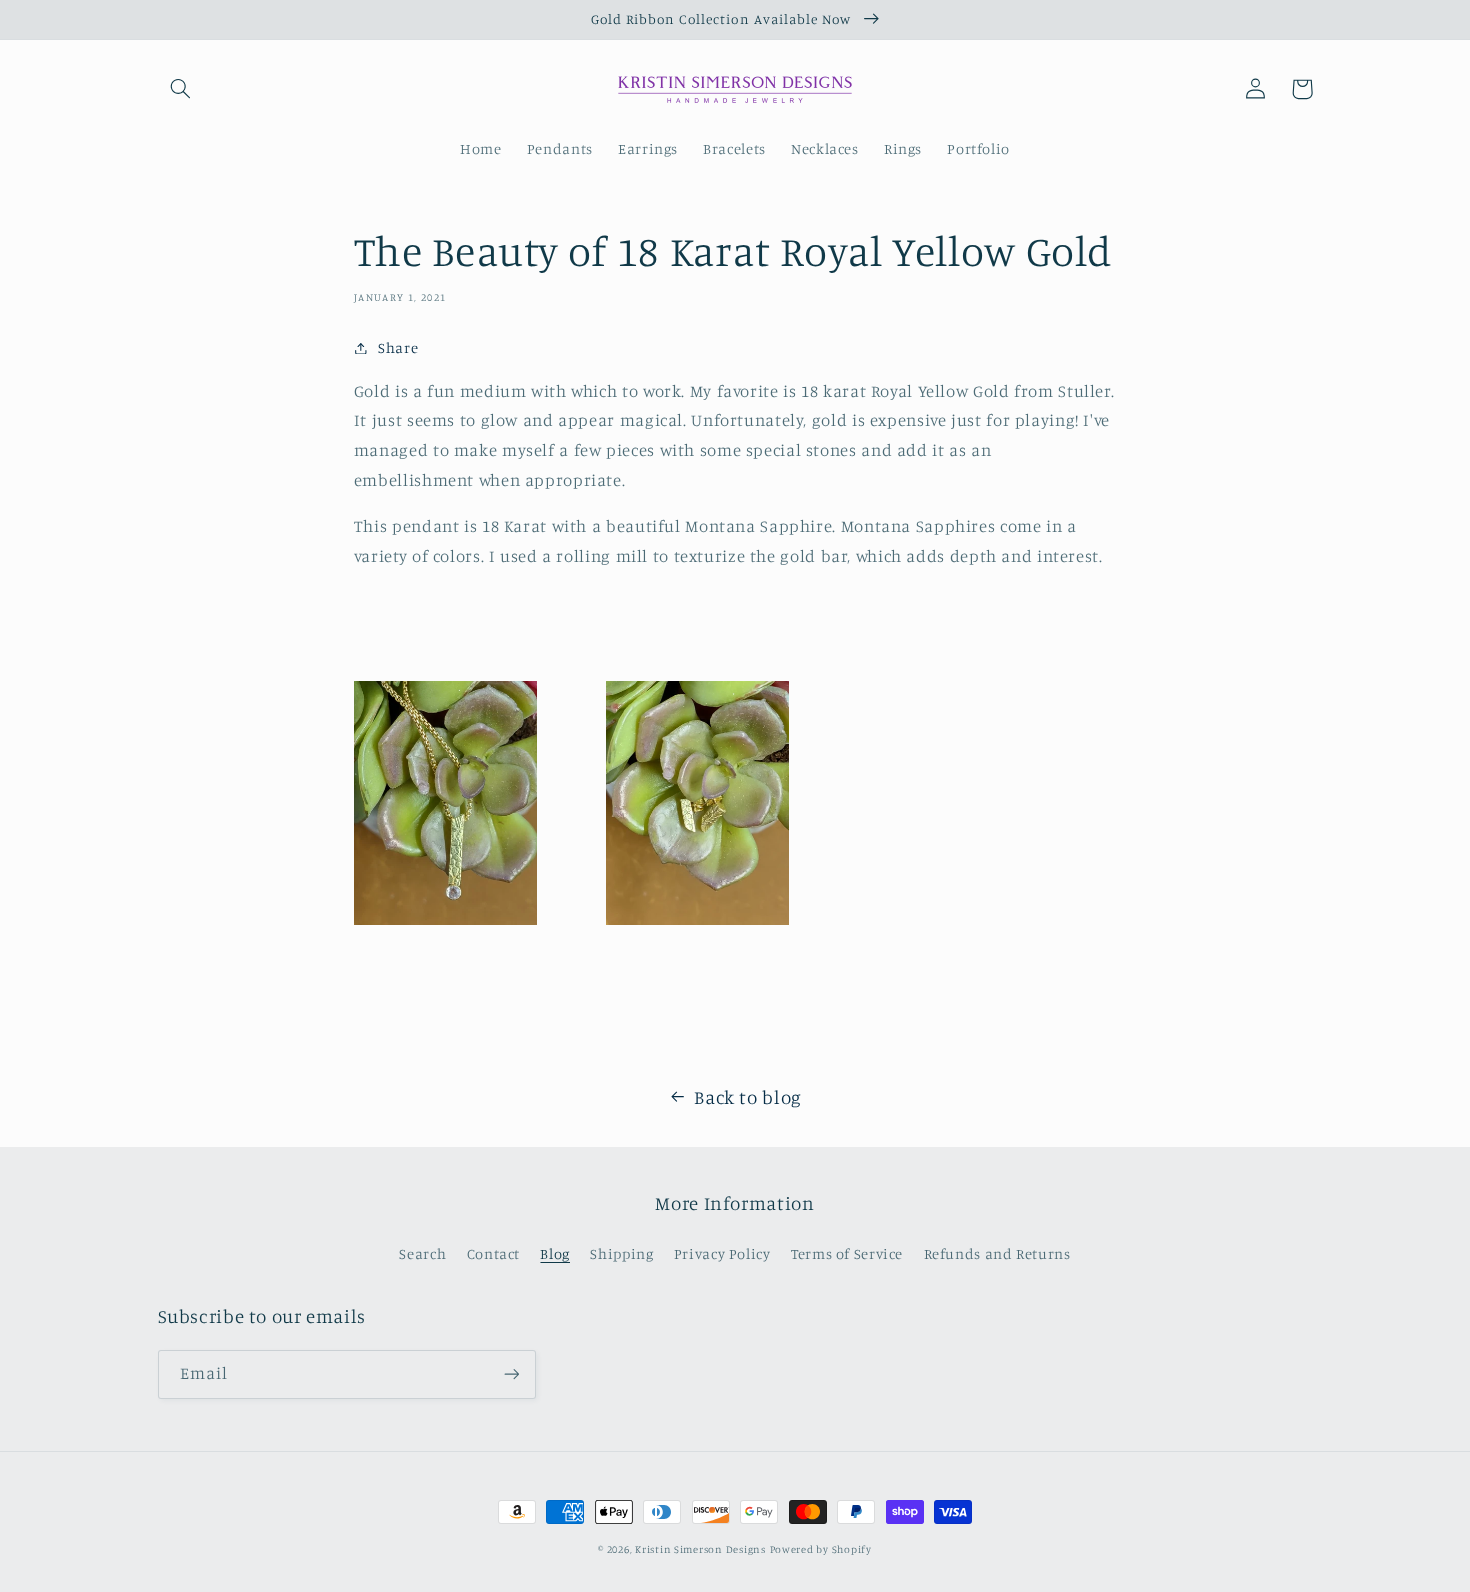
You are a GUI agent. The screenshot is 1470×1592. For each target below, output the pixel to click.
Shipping (621, 1253)
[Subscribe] (511, 1374)
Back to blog (748, 1096)
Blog (555, 1253)
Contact (493, 1253)
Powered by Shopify (821, 1549)
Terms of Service (847, 1253)
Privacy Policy (722, 1253)
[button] (181, 89)
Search (422, 1253)
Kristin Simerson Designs (700, 1549)
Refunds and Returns (997, 1253)
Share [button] (398, 347)
